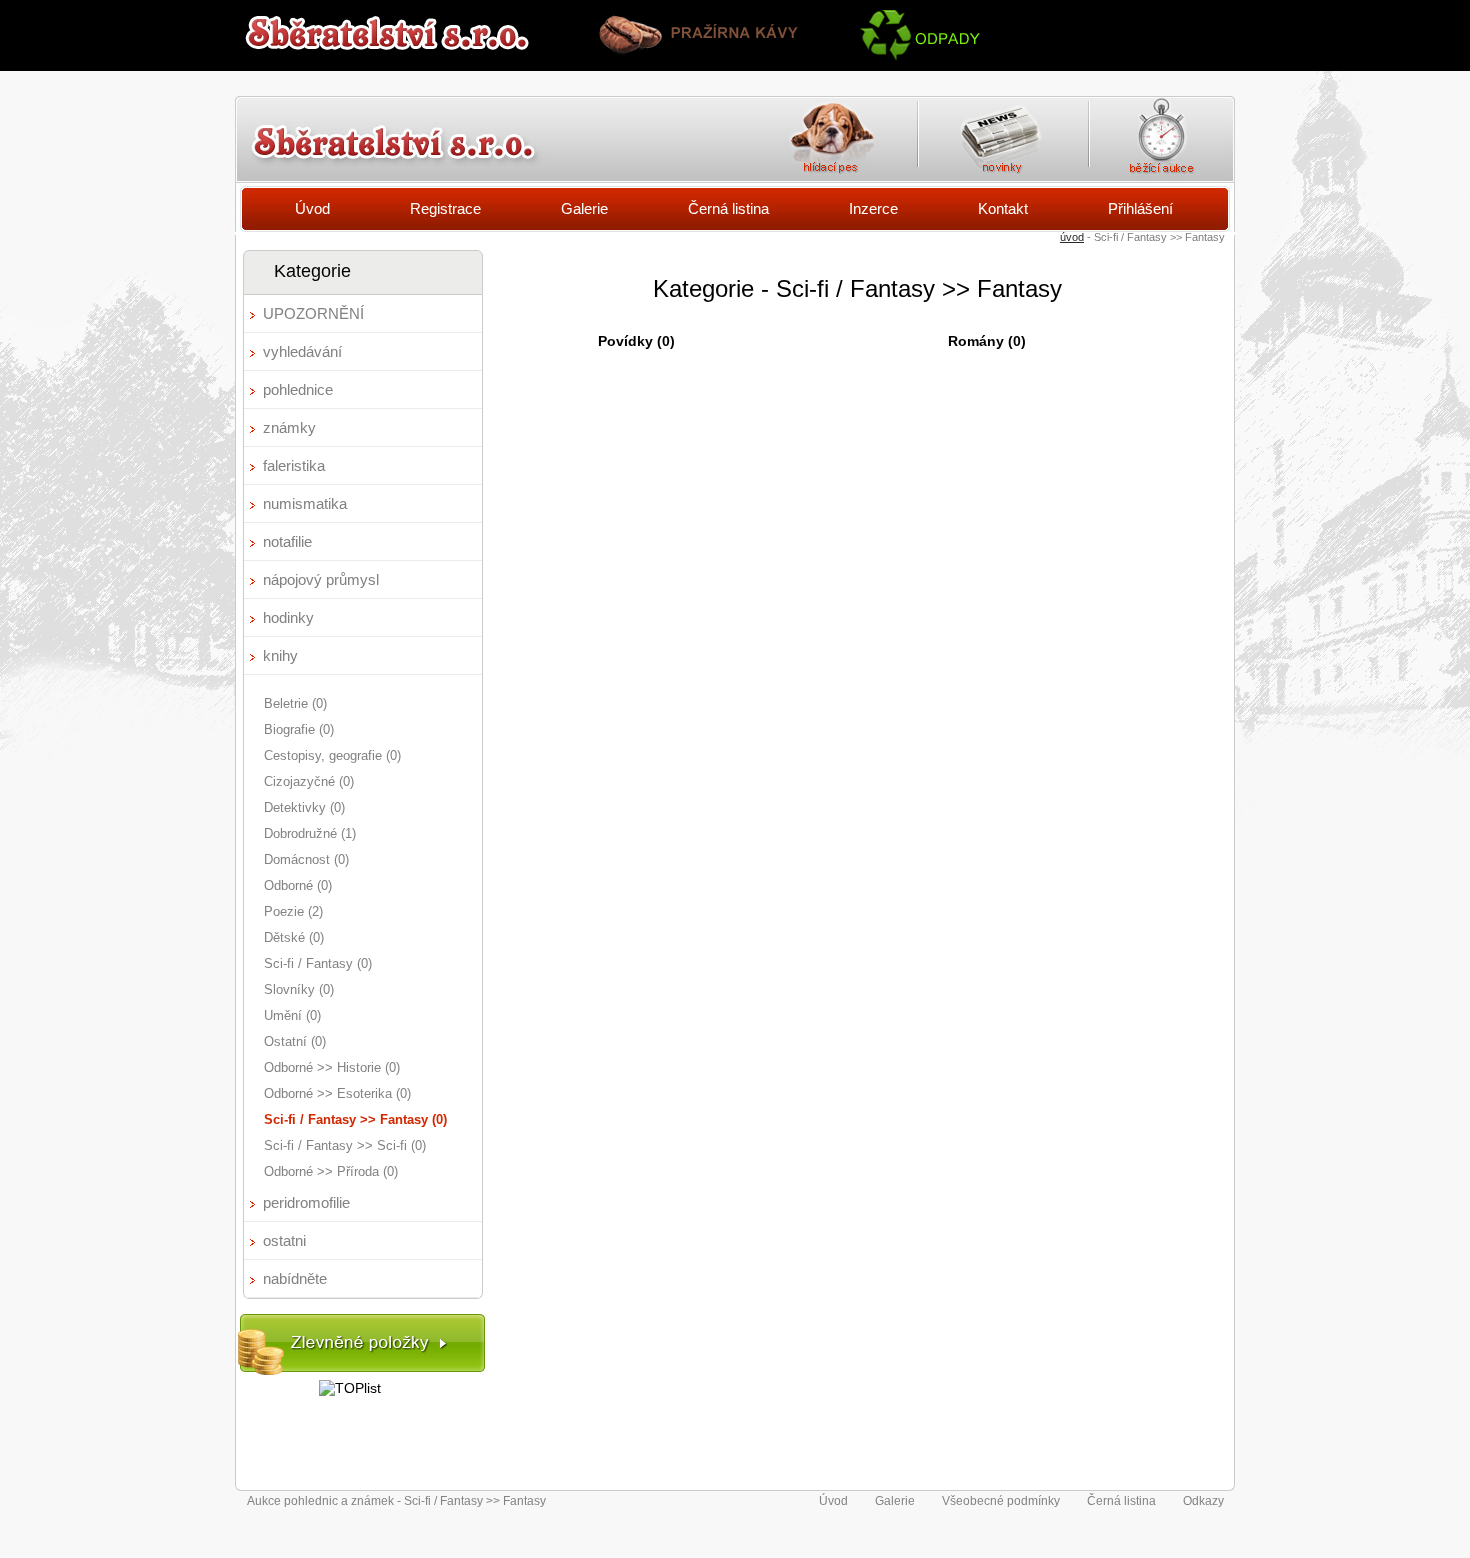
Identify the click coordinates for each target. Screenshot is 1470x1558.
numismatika (305, 503)
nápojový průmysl (321, 579)
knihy (280, 655)
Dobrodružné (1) (310, 833)
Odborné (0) (298, 885)
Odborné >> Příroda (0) (331, 1171)
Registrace (445, 208)
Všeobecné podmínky (1001, 1501)
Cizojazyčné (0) (309, 781)
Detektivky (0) (304, 807)
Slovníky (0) (299, 989)
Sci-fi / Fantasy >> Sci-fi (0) (345, 1145)
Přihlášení (1140, 208)
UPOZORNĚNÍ (313, 313)
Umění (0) (292, 1015)
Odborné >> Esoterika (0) (337, 1093)
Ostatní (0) (295, 1041)
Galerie (584, 208)
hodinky (288, 617)
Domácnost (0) (306, 859)
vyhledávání (302, 351)
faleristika (294, 465)
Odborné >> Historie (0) (332, 1067)
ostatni (284, 1240)
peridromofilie (306, 1202)
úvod (1072, 237)
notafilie (287, 541)
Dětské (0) (294, 937)
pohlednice (298, 389)
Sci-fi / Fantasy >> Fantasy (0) (355, 1119)
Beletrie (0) (295, 703)
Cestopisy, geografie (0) (332, 755)
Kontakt (1003, 208)
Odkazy (1203, 1501)
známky (289, 427)
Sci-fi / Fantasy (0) (318, 963)
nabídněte (295, 1278)
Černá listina (728, 208)
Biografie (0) (299, 729)
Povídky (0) (636, 341)
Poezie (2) (293, 911)
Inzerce (873, 208)
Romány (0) (987, 341)
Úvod (312, 208)
